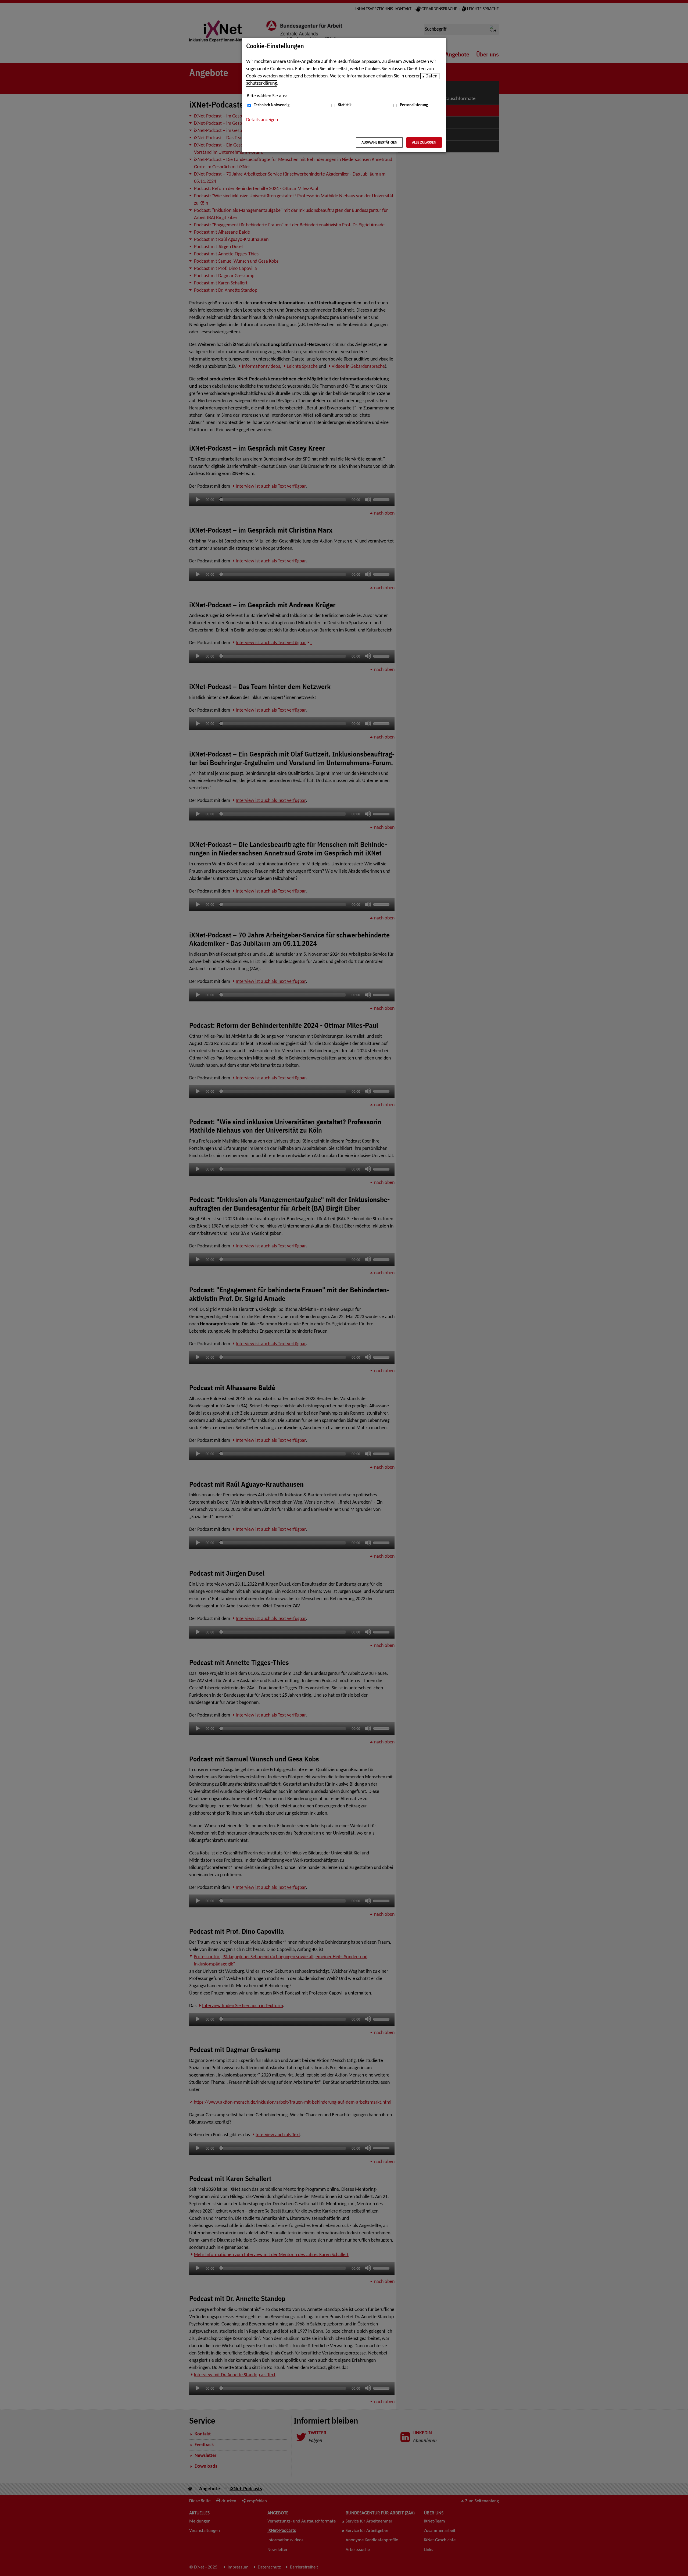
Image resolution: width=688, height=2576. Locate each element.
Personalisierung (414, 105)
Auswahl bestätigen (379, 143)
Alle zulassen (424, 143)
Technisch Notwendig (272, 105)
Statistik (345, 105)
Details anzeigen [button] (262, 120)
